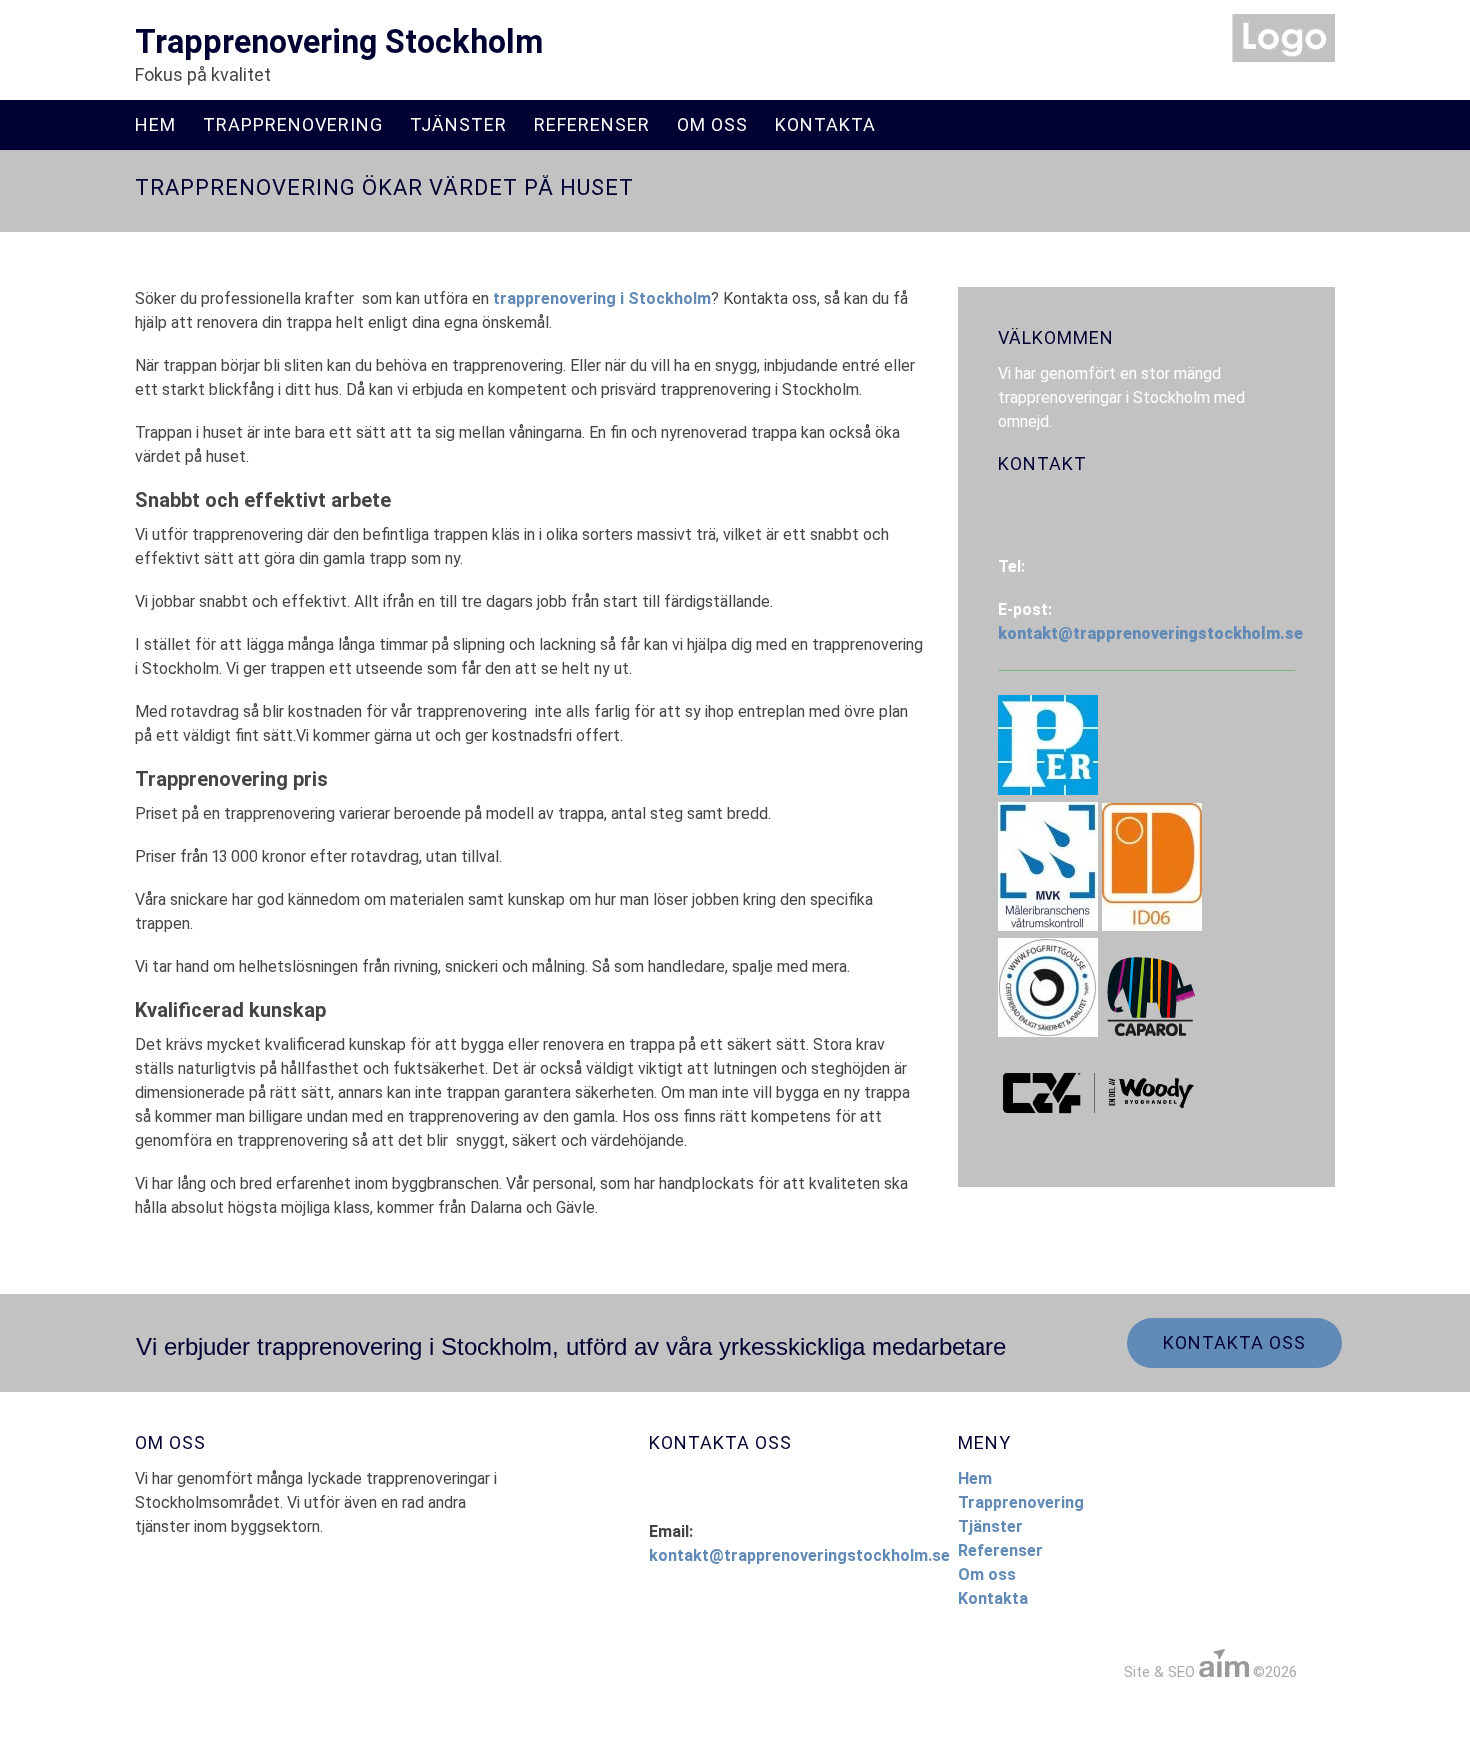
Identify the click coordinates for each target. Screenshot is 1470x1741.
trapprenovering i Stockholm (602, 298)
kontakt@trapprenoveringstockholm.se (1150, 633)
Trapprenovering (293, 124)
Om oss (712, 124)
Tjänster (458, 124)
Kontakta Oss (1234, 1342)
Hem (155, 124)
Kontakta (825, 124)
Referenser (592, 124)
